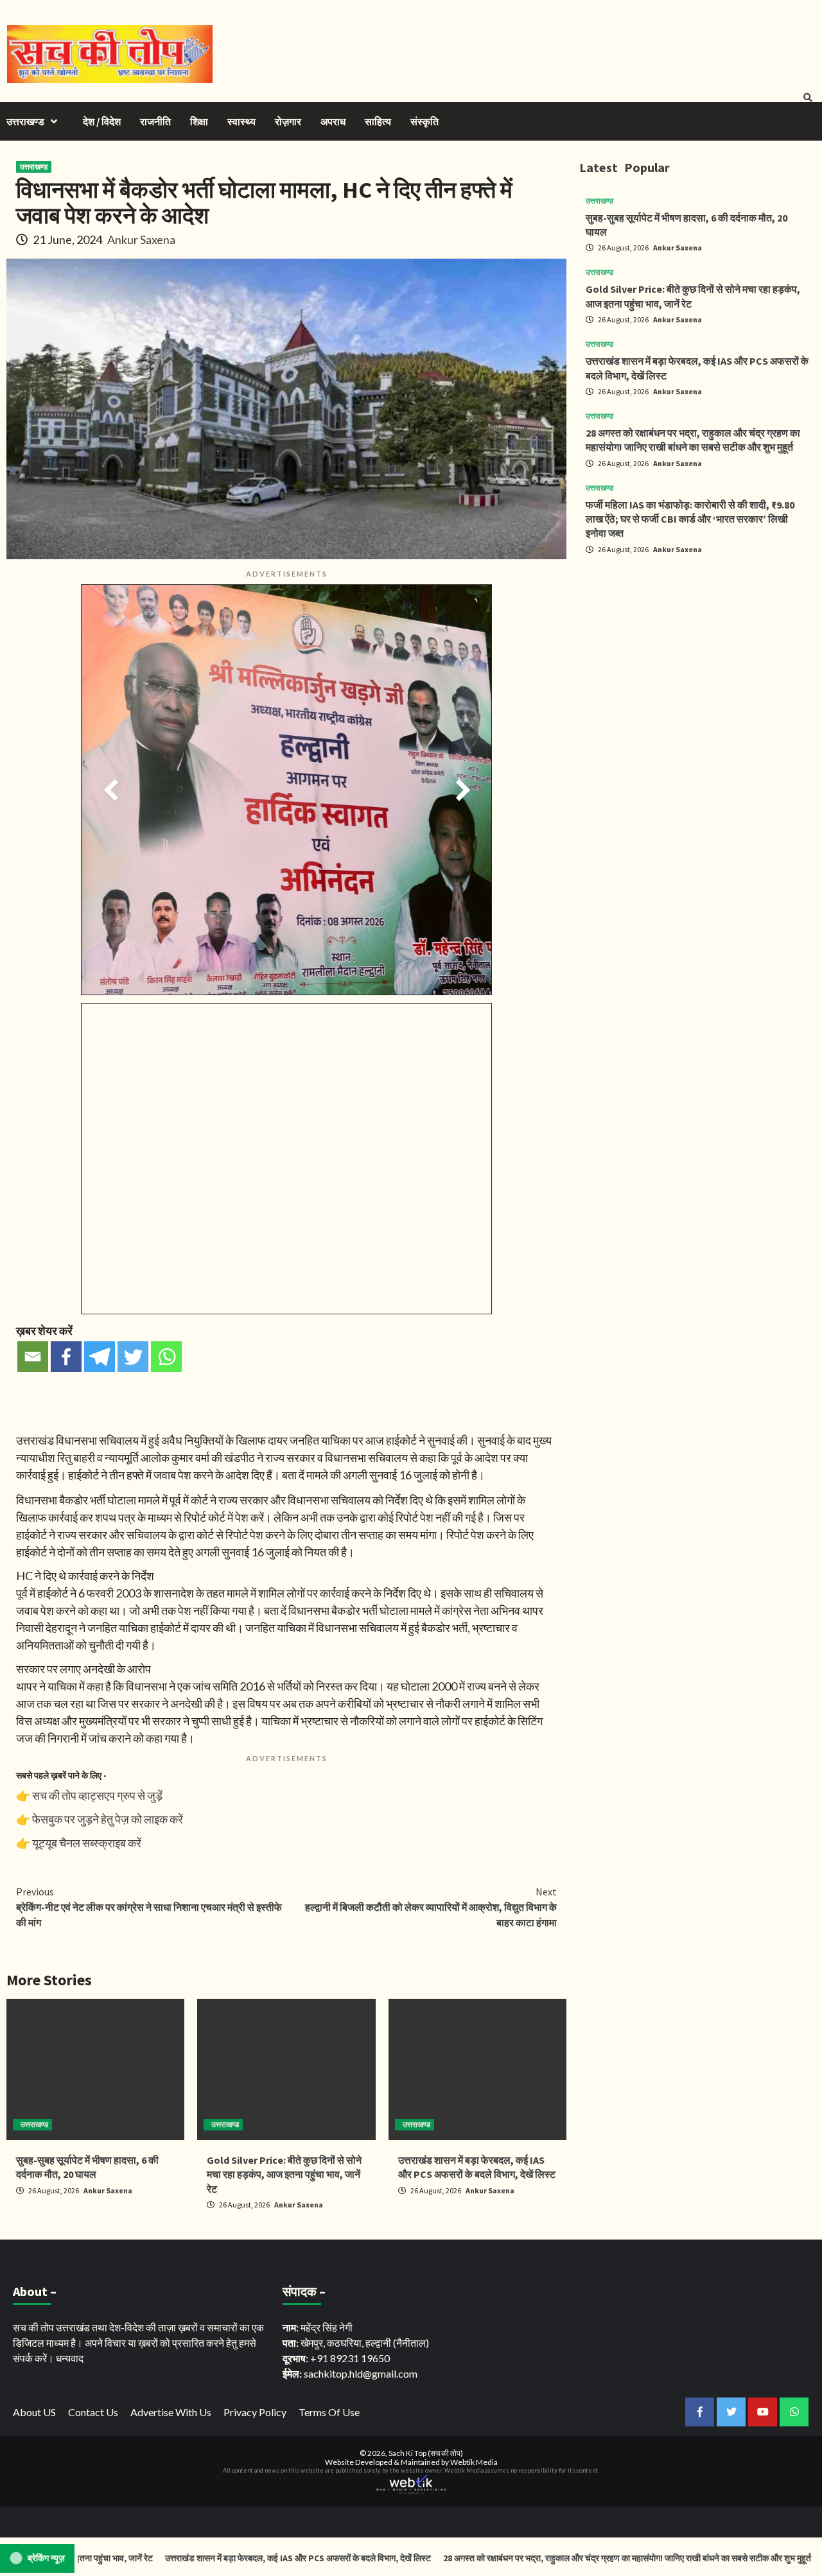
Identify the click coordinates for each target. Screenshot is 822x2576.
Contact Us (93, 2412)
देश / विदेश (102, 121)
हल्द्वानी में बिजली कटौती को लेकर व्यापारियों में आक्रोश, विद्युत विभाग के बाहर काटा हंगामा (431, 1907)
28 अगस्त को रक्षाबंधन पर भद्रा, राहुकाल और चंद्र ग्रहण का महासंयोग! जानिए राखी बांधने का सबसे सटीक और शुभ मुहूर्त (551, 2558)
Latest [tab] (599, 167)
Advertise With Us (171, 2412)
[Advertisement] (697, 655)
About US (34, 2412)
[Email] (33, 1357)
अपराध (333, 121)
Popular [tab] (647, 167)
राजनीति (155, 121)
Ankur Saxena (141, 239)
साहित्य (378, 121)
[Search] (808, 98)
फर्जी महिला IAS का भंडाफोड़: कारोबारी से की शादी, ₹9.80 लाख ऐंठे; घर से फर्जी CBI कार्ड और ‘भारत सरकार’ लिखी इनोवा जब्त (690, 519)
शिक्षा (199, 121)
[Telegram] (100, 1357)
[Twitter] (133, 1357)
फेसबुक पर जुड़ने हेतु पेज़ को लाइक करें (108, 1819)
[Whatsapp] (166, 1357)
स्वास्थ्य (241, 121)
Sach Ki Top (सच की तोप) (426, 2453)
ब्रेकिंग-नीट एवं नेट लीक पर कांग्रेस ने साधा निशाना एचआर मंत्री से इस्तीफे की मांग (149, 1907)
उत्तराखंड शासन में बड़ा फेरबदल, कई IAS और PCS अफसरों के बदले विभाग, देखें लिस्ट (222, 2558)
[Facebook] (66, 1357)
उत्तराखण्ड (25, 121)
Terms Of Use (329, 2412)
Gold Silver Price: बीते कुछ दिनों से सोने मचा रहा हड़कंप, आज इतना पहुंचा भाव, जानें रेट (284, 2174)
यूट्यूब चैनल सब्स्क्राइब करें (87, 1843)
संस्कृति (424, 121)
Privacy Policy (255, 2412)
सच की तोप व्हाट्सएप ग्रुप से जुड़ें (97, 1795)
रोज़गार (288, 121)
